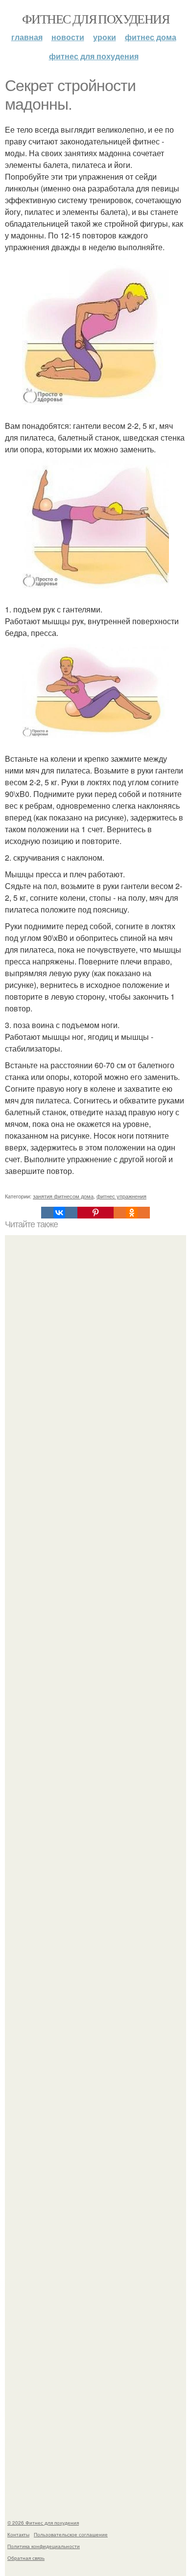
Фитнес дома (151, 37)
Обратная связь (26, 2558)
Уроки (105, 37)
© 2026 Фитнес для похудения (43, 2523)
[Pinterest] (95, 1213)
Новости (68, 37)
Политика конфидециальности (44, 2546)
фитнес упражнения (121, 1196)
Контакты (18, 2534)
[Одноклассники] (132, 1213)
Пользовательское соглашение (71, 2534)
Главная (27, 37)
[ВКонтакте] (59, 1213)
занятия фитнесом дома (63, 1196)
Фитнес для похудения (95, 19)
